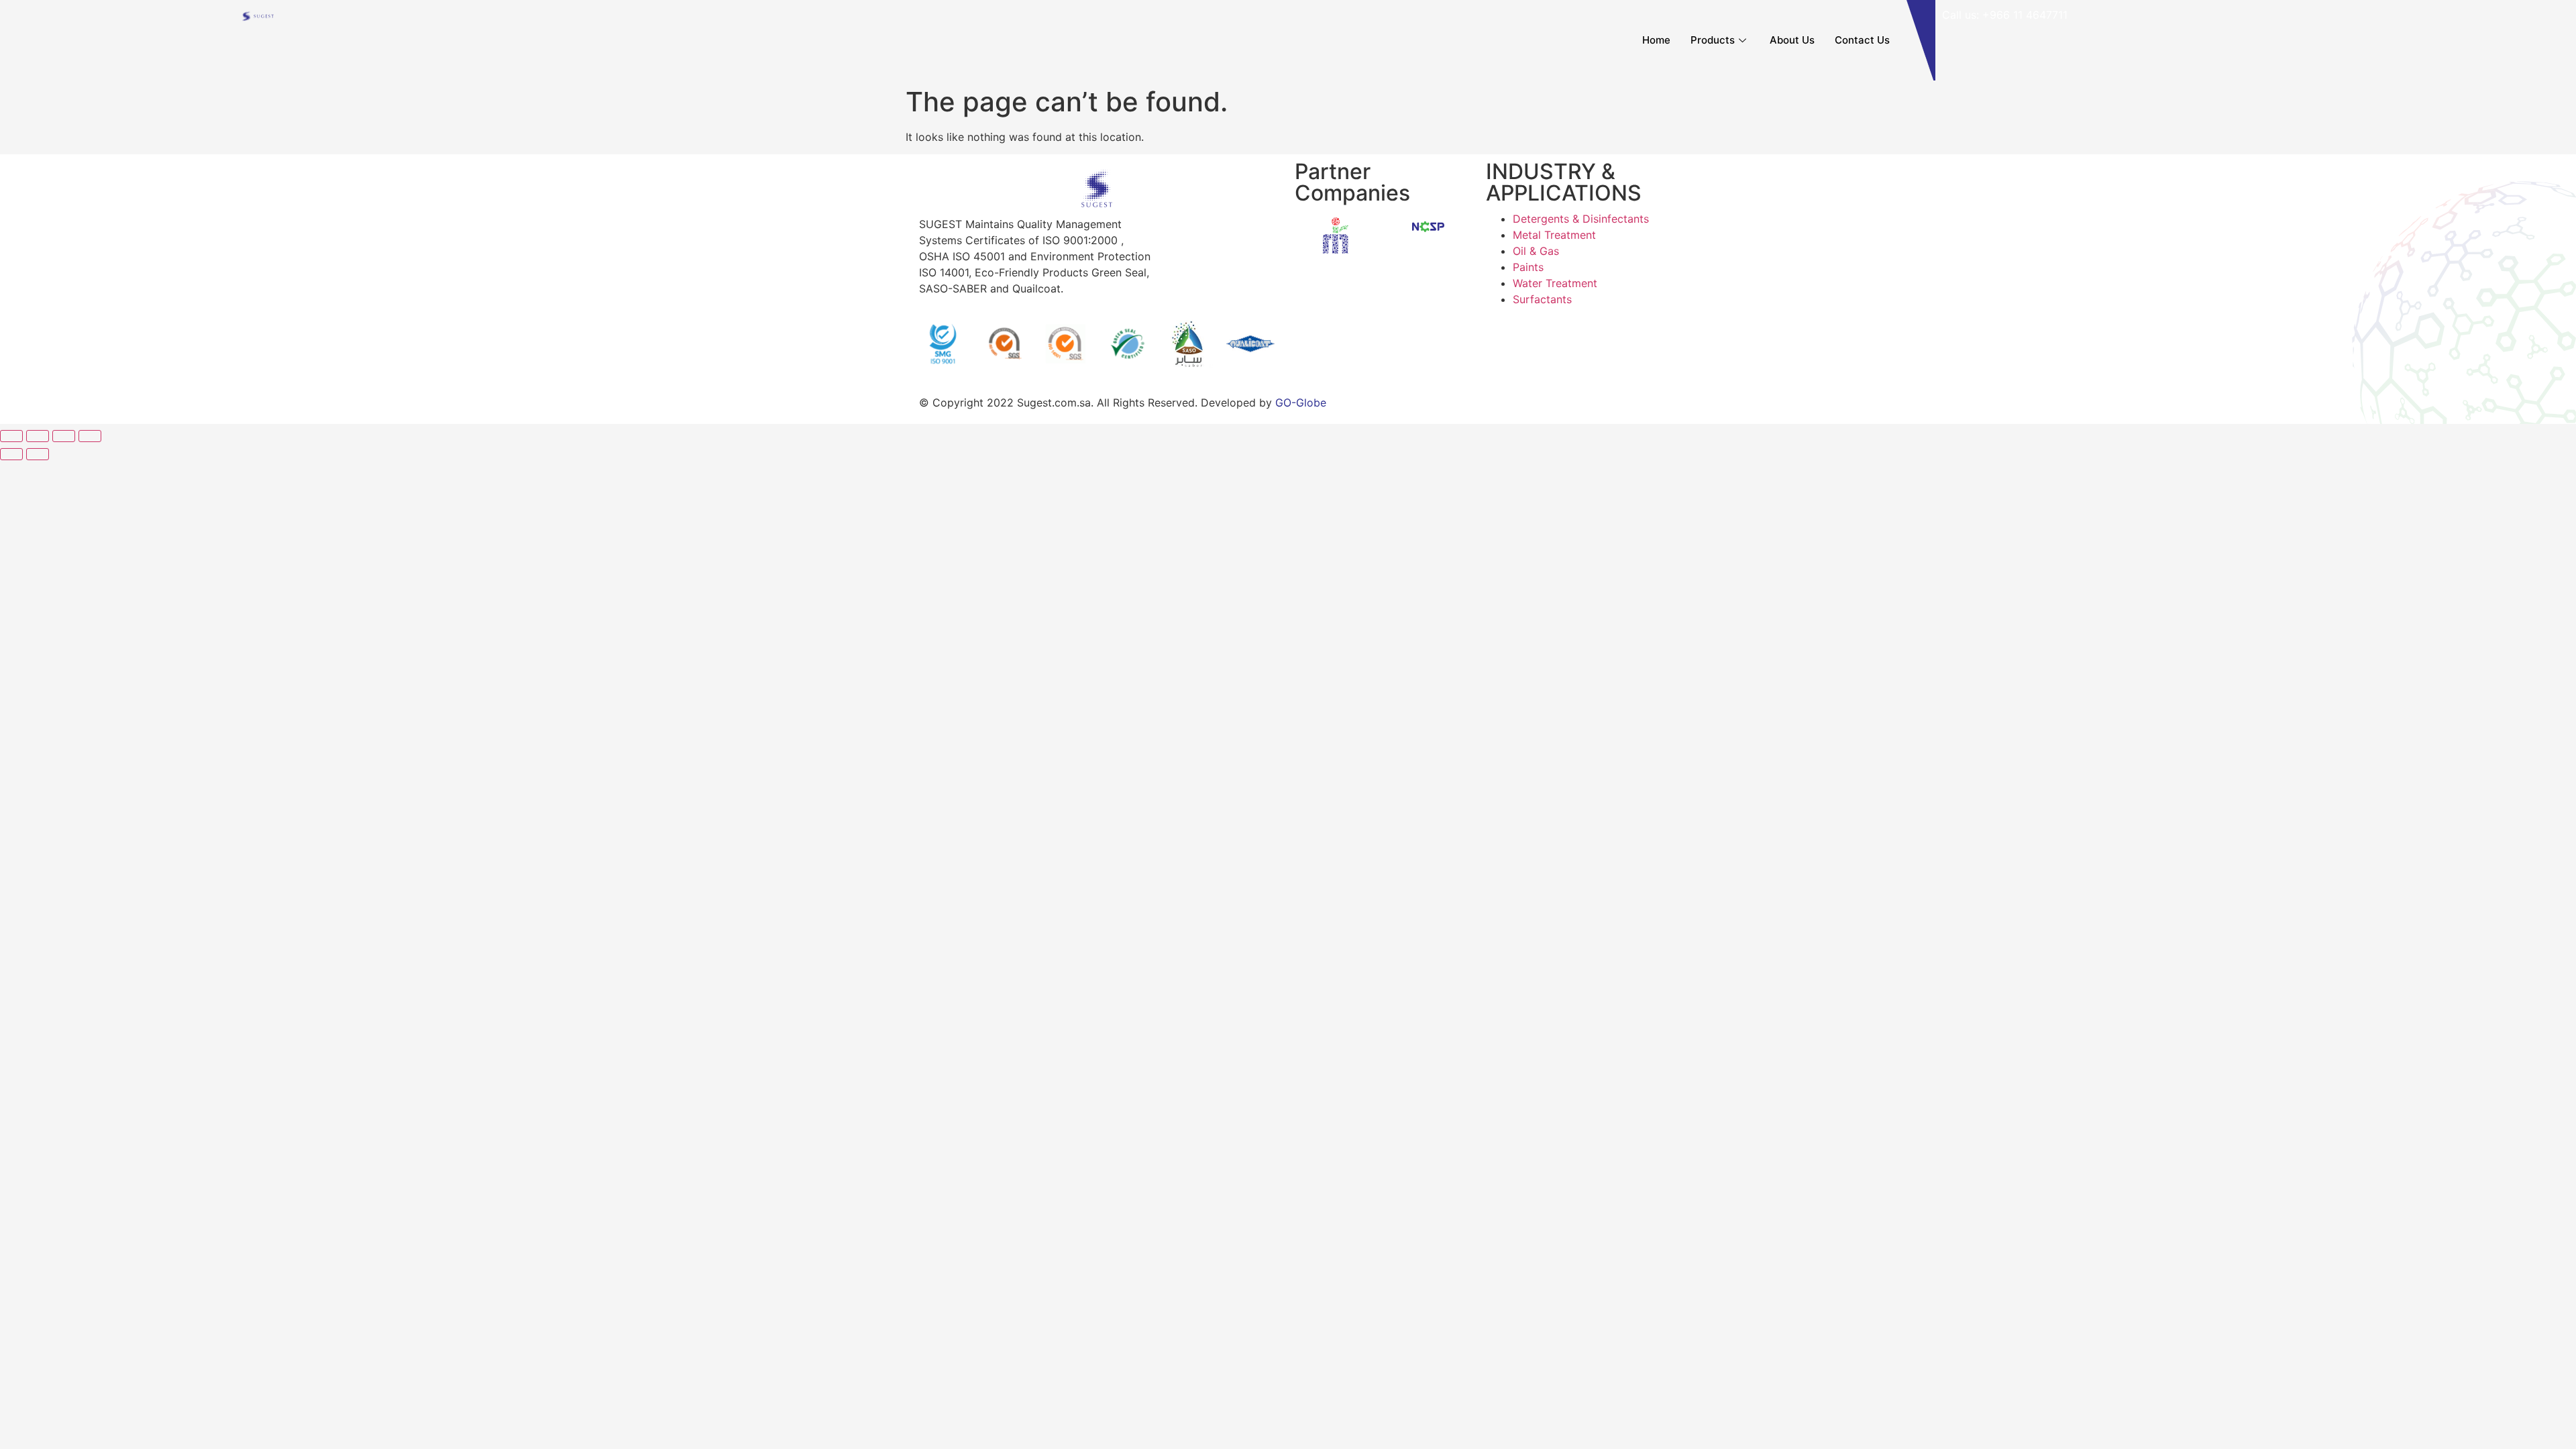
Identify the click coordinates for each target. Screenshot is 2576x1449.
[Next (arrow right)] (38, 454)
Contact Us (1862, 40)
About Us (1792, 40)
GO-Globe (1301, 402)
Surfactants (1542, 299)
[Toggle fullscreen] (64, 436)
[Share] (38, 436)
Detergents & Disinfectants (1581, 219)
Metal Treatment (1554, 235)
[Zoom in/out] (90, 436)
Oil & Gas (1536, 251)
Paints (1528, 267)
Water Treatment (1555, 283)
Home (1656, 40)
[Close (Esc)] (11, 436)
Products (1713, 40)
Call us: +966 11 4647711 (2005, 15)
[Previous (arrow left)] (11, 454)
